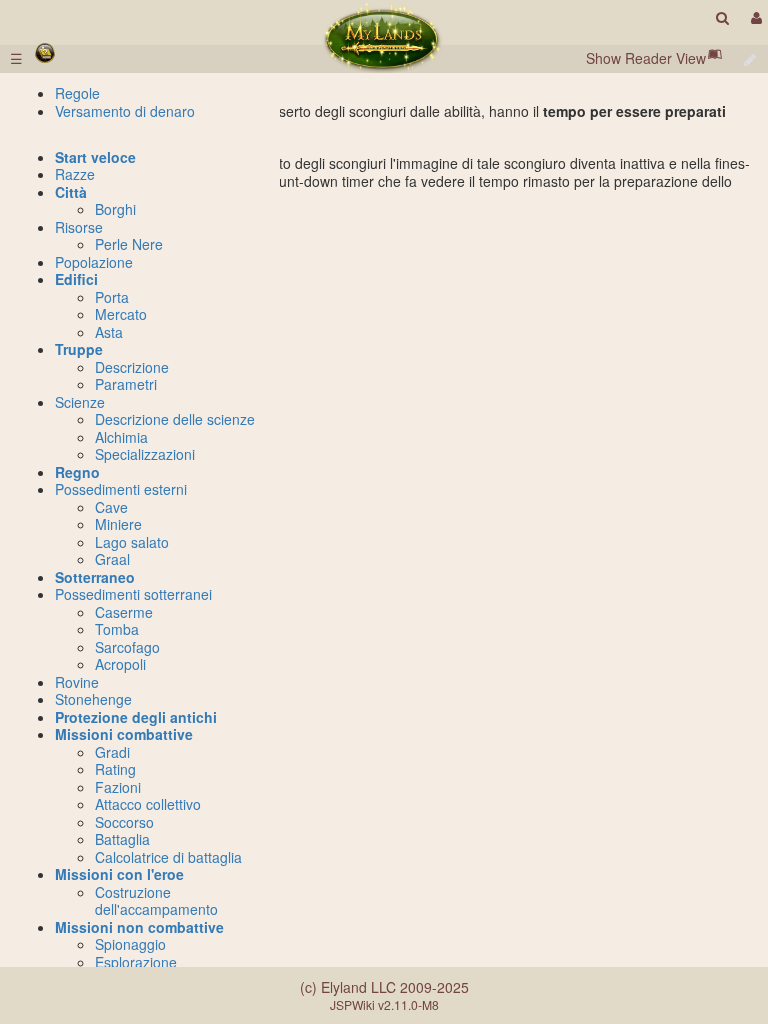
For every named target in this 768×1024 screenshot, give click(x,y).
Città (71, 192)
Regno (77, 472)
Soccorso (124, 822)
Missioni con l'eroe (119, 874)
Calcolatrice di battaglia (168, 857)
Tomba (117, 629)
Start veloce (95, 157)
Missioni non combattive (139, 927)
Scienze (80, 402)
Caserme (124, 612)
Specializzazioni (145, 454)
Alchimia (121, 437)
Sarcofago (127, 647)
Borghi (115, 209)
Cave (111, 507)
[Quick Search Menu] (722, 17)
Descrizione (132, 367)
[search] (722, 17)
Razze (75, 174)
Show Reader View (646, 58)
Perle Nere (129, 244)
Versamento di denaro (125, 111)
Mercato (121, 314)
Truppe (79, 349)
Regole (77, 93)
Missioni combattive (124, 734)
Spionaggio (130, 944)
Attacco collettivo (148, 804)
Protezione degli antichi (136, 717)
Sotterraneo (95, 577)
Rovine (77, 682)
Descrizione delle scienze (175, 419)
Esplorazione (136, 962)
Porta (112, 297)
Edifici (76, 279)
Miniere (118, 524)
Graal (112, 559)
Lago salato (132, 542)
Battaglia (122, 839)
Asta (109, 332)
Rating (115, 769)
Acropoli (120, 664)
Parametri (126, 384)
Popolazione (94, 262)
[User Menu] (754, 17)
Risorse (79, 227)
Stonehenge (93, 699)
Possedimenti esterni (121, 489)
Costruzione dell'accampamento (156, 901)
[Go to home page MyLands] (383, 38)
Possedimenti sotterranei (133, 594)
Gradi (112, 752)
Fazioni (118, 787)
